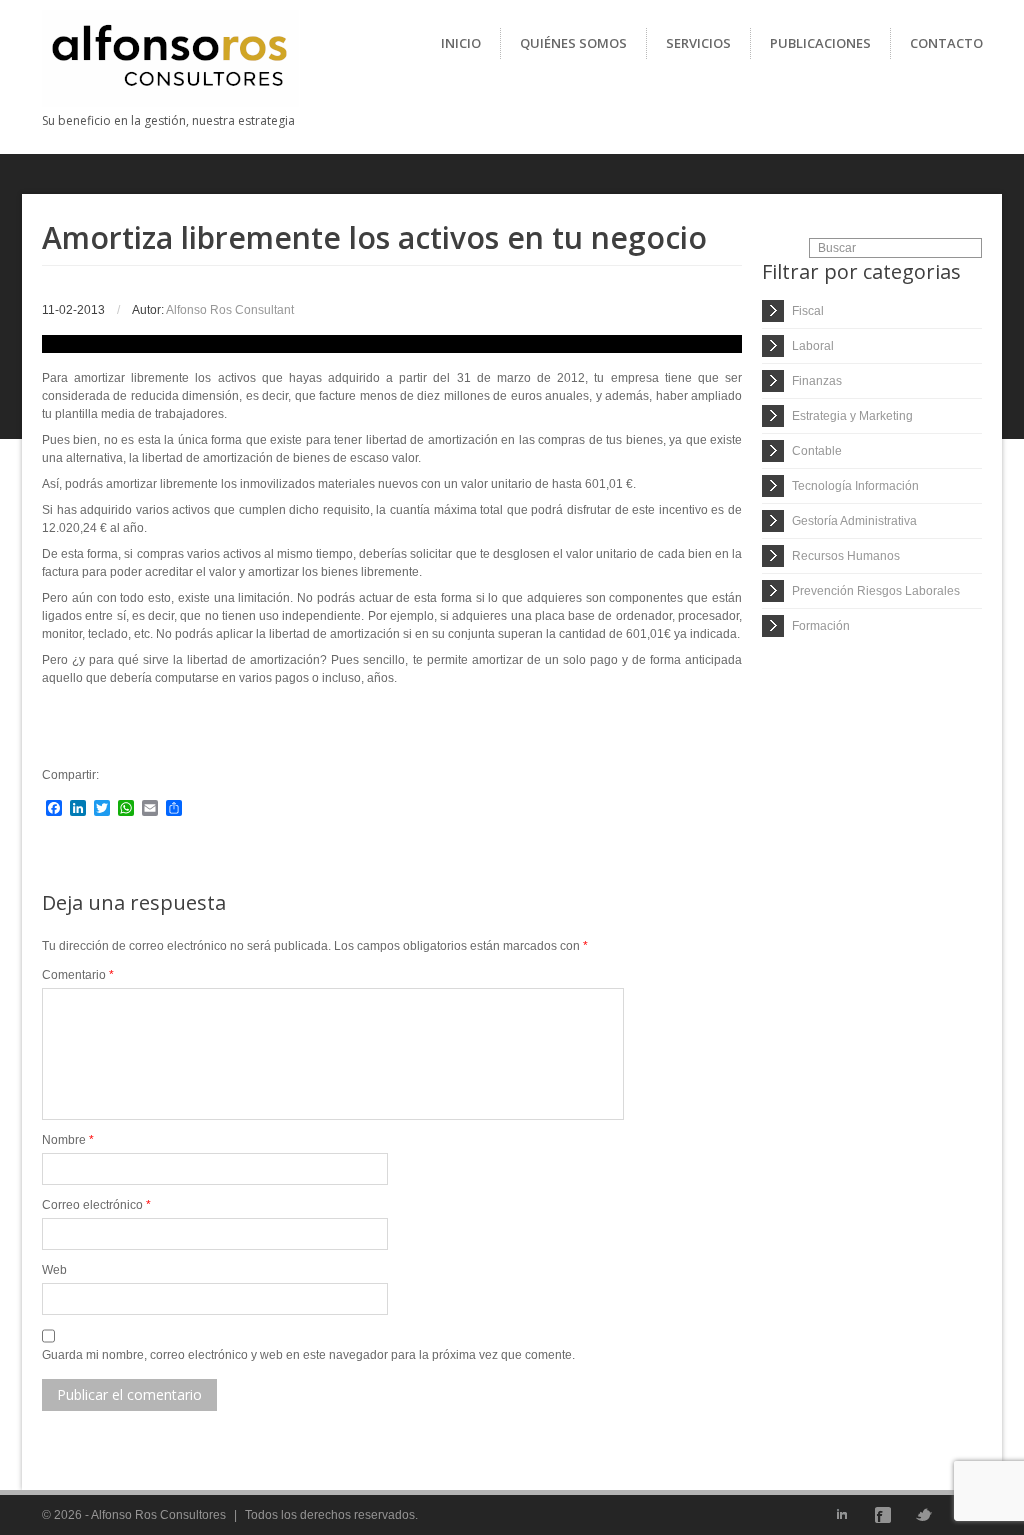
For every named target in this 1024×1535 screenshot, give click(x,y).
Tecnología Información (855, 486)
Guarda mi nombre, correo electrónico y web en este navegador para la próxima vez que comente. (308, 1355)
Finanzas (817, 381)
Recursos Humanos (846, 556)
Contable (817, 451)
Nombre (68, 1140)
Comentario (78, 975)
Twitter (924, 1515)
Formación (821, 626)
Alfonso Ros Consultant (230, 310)
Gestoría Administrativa (854, 521)
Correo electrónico (96, 1205)
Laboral (813, 346)
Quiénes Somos (573, 43)
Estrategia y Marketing (852, 416)
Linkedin (842, 1515)
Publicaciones (820, 43)
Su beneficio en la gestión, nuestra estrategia (168, 120)
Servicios (698, 43)
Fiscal (808, 311)
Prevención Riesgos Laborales (876, 591)
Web (54, 1270)
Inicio (461, 43)
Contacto (946, 43)
